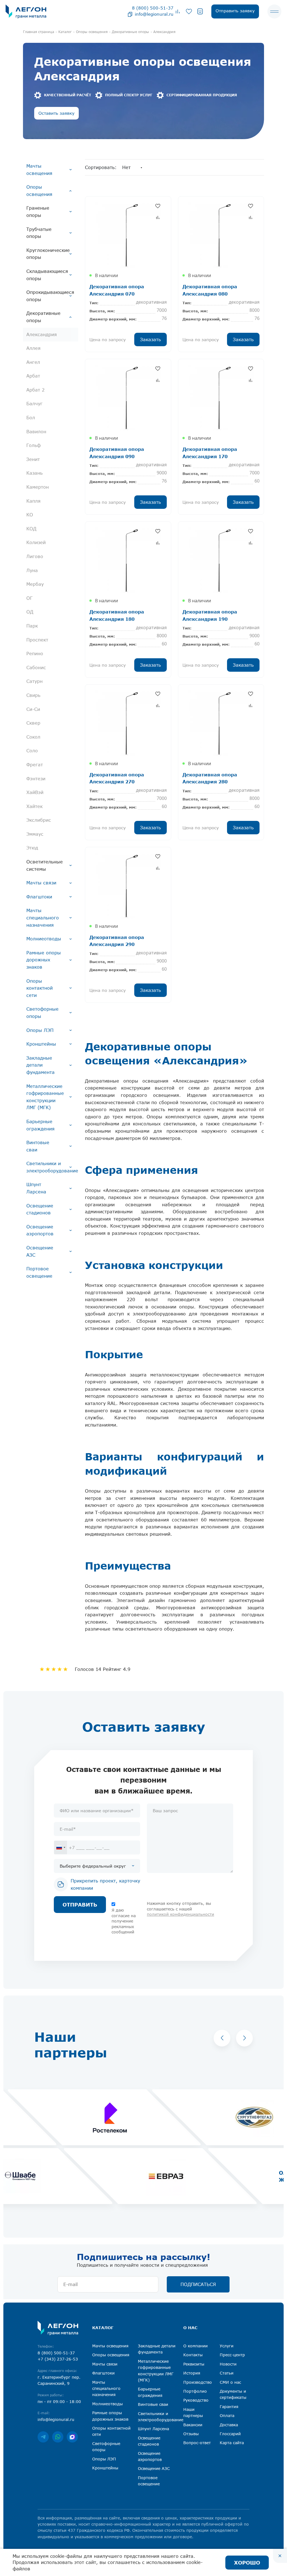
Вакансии (193, 2425)
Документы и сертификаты (233, 2394)
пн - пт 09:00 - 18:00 (59, 2401)
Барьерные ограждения (40, 1125)
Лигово (35, 556)
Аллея (33, 348)
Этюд (32, 848)
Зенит (33, 459)
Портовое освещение (39, 1272)
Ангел (33, 362)
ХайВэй (35, 792)
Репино (35, 654)
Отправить (80, 1905)
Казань (34, 473)
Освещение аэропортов (40, 1230)
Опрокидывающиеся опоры (50, 296)
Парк (32, 626)
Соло (32, 751)
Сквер (33, 723)
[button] (222, 2038)
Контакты (193, 2355)
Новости (228, 2364)
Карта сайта (232, 2443)
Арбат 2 (35, 390)
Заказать (151, 339)
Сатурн (34, 681)
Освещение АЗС (40, 1251)
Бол (31, 418)
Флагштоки (39, 897)
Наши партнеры (193, 2412)
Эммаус (35, 834)
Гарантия (229, 2407)
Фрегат (35, 765)
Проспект (37, 640)
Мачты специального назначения (43, 918)
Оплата (227, 2415)
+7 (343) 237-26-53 (58, 2359)
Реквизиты (194, 2364)
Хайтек (34, 806)
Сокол (33, 737)
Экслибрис (39, 820)
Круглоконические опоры (48, 254)
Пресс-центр (232, 2355)
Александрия (42, 334)
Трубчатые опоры (39, 233)
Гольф (33, 445)
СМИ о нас (230, 2382)
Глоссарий (230, 2434)
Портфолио (195, 2391)
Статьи (227, 2373)
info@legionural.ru (154, 14)
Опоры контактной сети (40, 988)
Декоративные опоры (43, 317)
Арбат (33, 376)
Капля (33, 501)
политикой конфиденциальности (180, 1914)
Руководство (196, 2400)
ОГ (29, 598)
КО (30, 515)
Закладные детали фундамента (40, 1065)
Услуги (227, 2346)
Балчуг (34, 404)
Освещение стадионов (40, 1209)
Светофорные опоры (42, 1013)
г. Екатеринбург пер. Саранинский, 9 (59, 2380)
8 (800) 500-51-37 (153, 8)
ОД (30, 612)
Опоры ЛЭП (40, 1030)
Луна (32, 570)
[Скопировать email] (130, 14)
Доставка (229, 2425)
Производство (198, 2382)
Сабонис (36, 668)
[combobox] (61, 1847)
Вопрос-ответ (197, 2443)
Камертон (38, 487)
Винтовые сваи (38, 1146)
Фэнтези (36, 779)
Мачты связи (41, 883)
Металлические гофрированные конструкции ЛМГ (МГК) (45, 1097)
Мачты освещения (39, 170)
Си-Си (33, 709)
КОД (31, 529)
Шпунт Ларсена (36, 1188)
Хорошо (247, 2562)
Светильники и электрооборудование (52, 1167)
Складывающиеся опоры (47, 275)
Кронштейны (41, 1044)
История (192, 2373)
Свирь (33, 695)
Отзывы (191, 2434)
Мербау (35, 584)
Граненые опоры (38, 212)
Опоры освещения (39, 191)
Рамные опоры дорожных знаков (44, 960)
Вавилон (36, 432)
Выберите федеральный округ (93, 1866)
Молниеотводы (44, 939)
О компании (195, 2346)
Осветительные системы (45, 865)
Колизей (36, 542)
